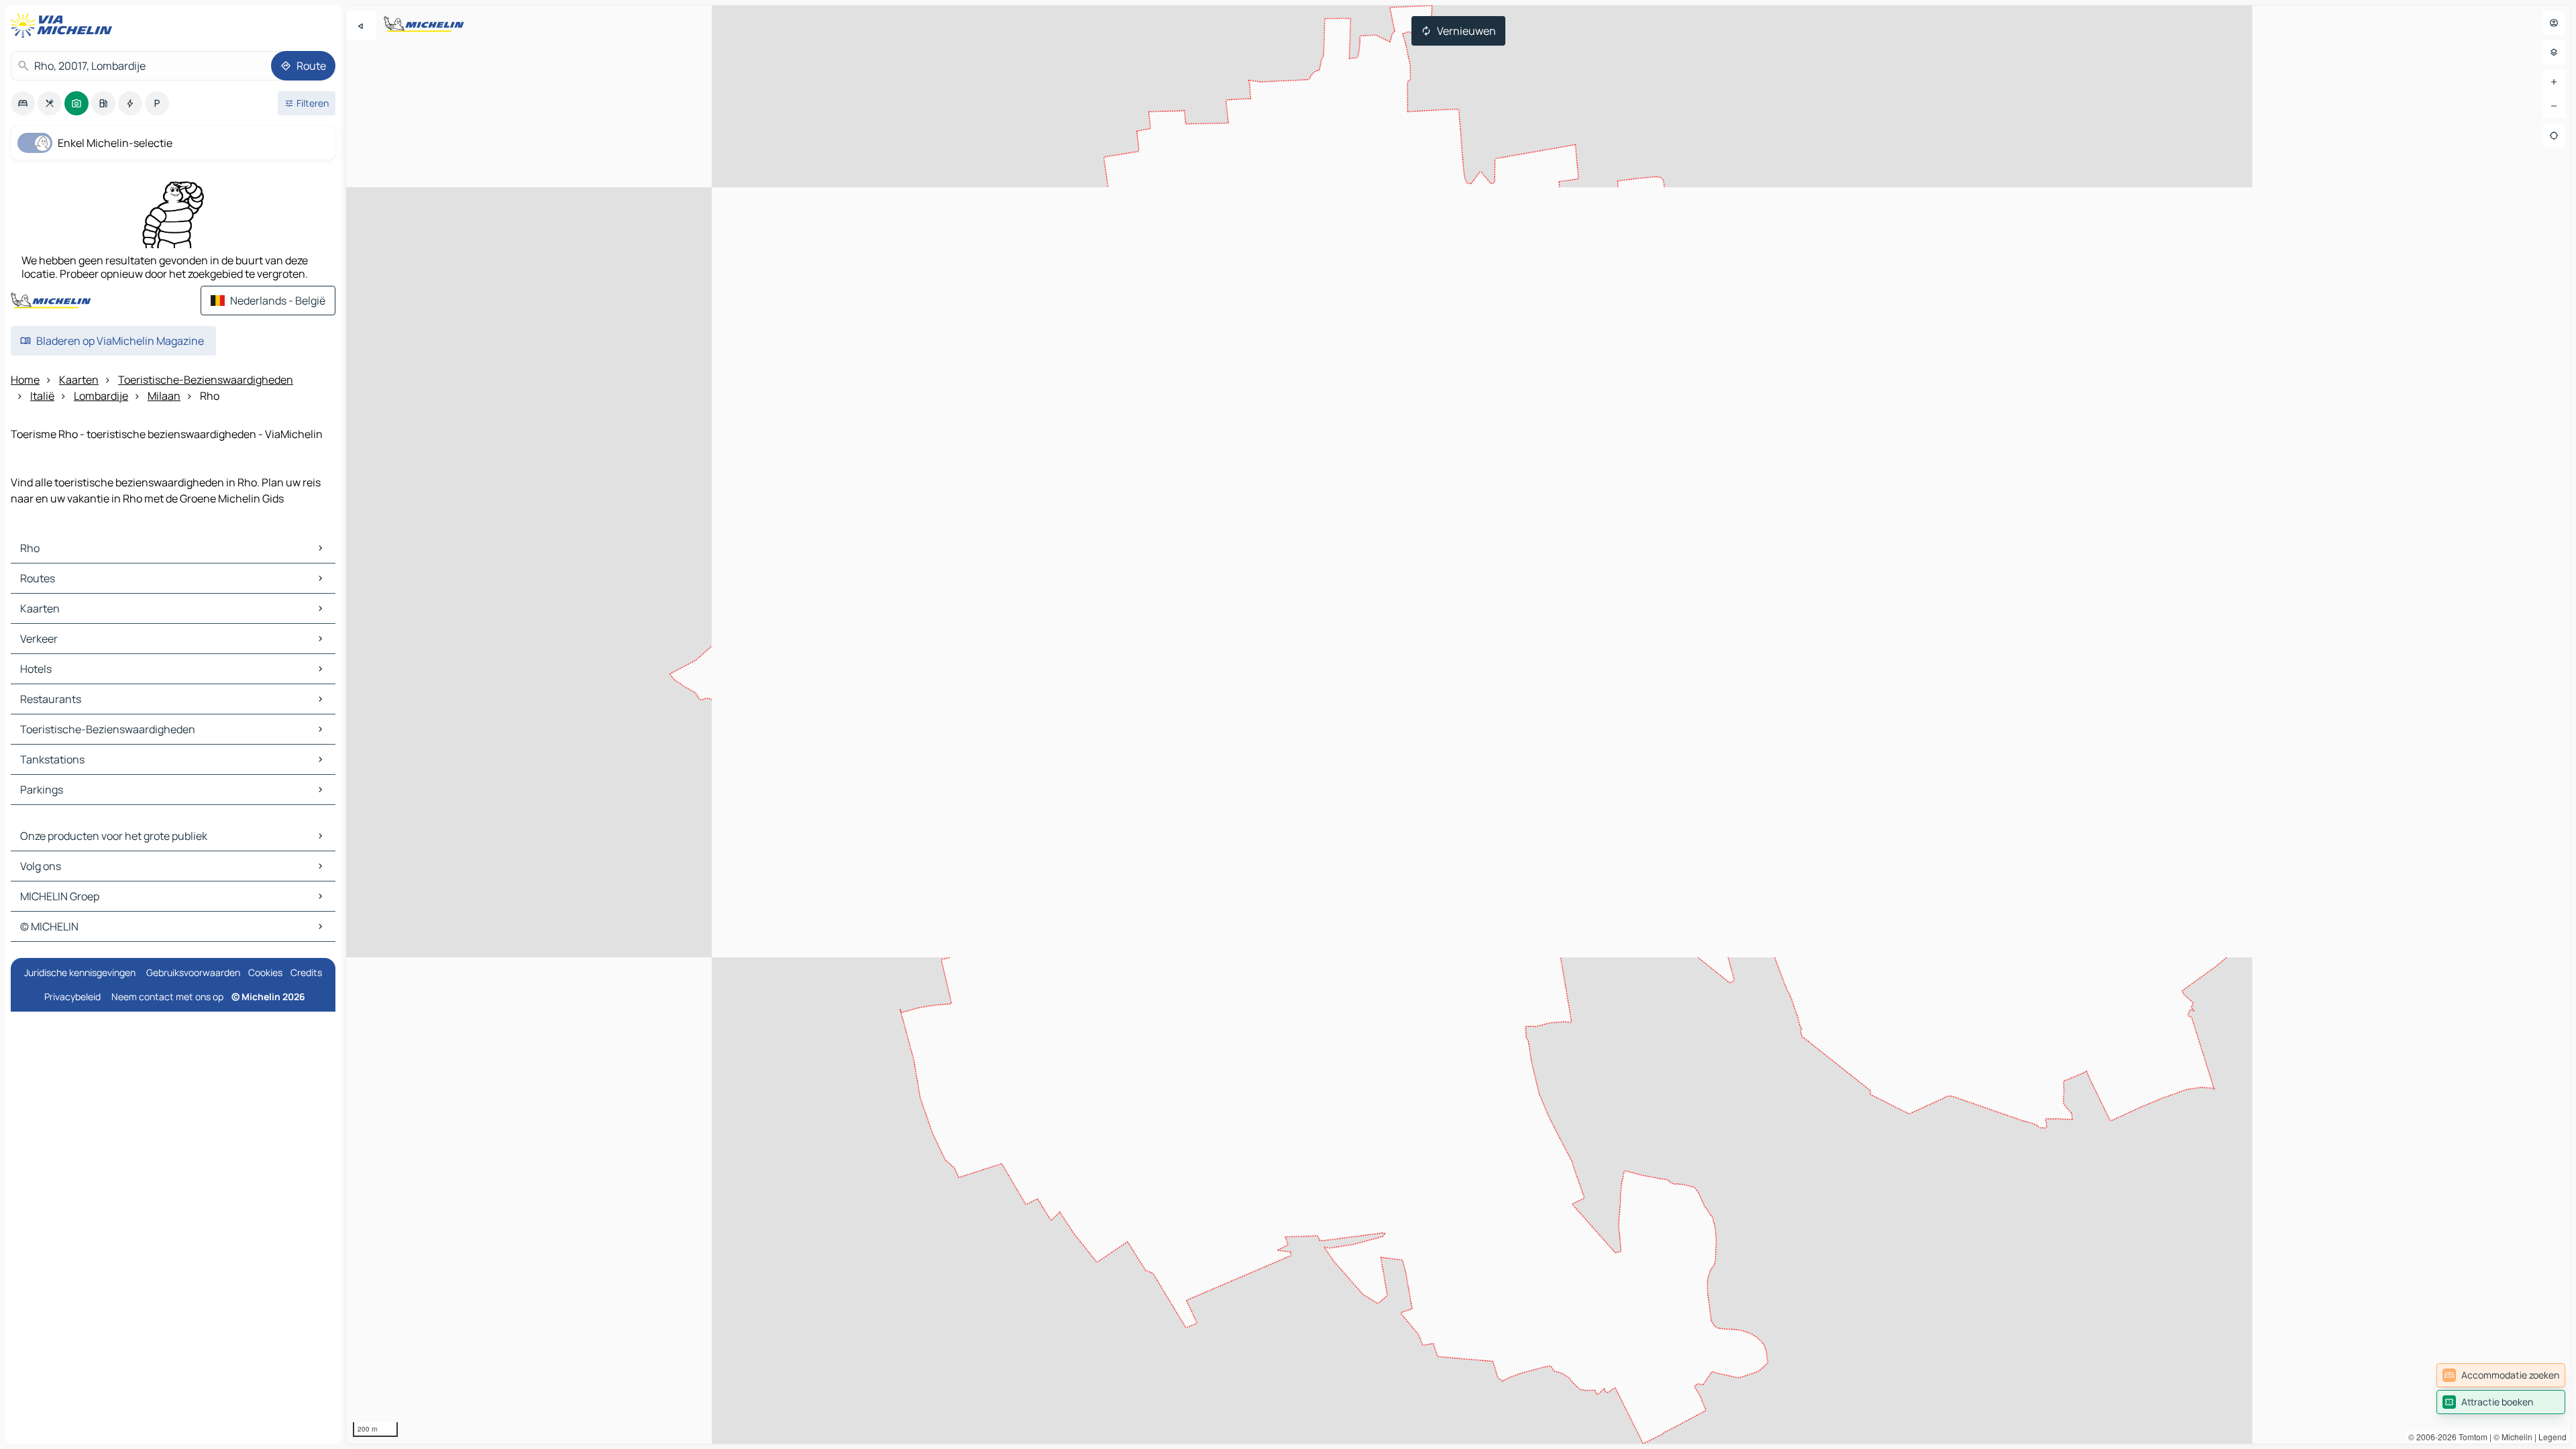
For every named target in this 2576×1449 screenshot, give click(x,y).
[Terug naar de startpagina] (64, 25)
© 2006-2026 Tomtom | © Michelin (2470, 1437)
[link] (2501, 1375)
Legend (2553, 1437)
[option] (23, 103)
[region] (1458, 724)
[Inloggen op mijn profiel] (2554, 23)
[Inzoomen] (2554, 82)
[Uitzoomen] (2554, 106)
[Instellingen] (2554, 52)
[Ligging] (2554, 136)
